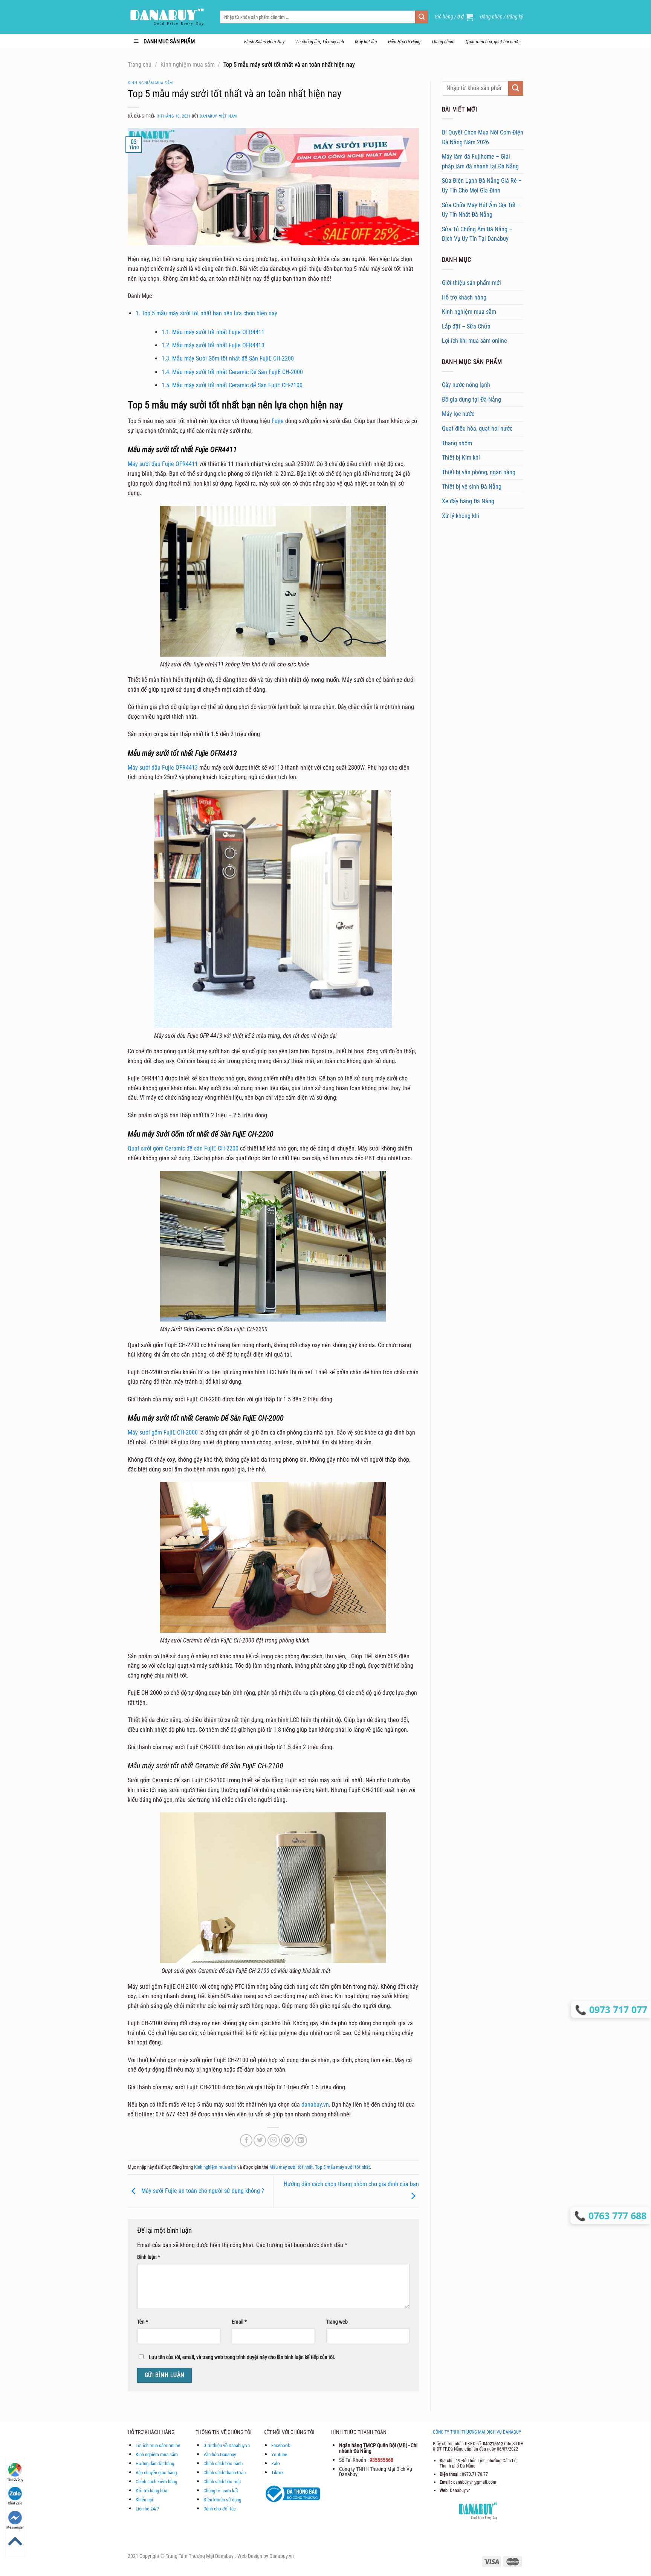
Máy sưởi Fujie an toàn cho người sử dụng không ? (202, 2191)
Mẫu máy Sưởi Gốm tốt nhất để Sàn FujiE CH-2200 (228, 358)
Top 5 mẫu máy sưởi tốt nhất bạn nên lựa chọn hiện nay (206, 313)
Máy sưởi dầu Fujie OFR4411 (164, 464)
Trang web (337, 2322)
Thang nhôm (443, 42)
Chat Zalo (15, 2503)
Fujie (278, 421)
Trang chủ (140, 65)
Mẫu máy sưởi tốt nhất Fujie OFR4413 (213, 345)
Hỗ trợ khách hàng (464, 297)
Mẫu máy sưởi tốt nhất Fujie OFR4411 (214, 332)
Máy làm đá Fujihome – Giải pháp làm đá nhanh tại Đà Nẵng (480, 161)
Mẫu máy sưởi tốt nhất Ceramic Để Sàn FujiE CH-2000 (232, 372)
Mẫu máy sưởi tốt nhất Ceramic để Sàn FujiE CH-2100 (232, 385)
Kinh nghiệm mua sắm (188, 65)
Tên (143, 2322)
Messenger (15, 2527)
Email (239, 2322)
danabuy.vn (315, 2105)
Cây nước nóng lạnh (466, 385)
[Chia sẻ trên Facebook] (246, 2140)
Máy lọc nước (458, 414)
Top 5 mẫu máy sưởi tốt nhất (342, 2167)
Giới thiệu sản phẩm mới (471, 283)
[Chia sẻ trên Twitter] (260, 2140)
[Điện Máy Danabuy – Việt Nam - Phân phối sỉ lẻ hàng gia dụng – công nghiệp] (168, 17)
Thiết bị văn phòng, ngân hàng (479, 472)
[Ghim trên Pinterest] (287, 2140)
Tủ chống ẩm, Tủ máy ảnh (320, 42)
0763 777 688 (618, 2215)
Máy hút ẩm (366, 42)
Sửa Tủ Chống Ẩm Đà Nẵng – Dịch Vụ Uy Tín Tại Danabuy (477, 234)
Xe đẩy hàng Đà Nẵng (468, 501)
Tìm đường (15, 2479)
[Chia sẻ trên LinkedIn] (301, 2140)
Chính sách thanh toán (225, 2473)
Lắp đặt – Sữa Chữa (466, 326)
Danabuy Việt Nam (218, 116)
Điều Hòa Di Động (404, 42)
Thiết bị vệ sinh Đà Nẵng (472, 487)
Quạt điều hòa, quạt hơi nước (493, 42)
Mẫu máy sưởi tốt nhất (291, 2167)
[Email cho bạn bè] (274, 2140)
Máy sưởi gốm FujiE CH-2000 (163, 1432)
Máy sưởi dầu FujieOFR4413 (163, 768)
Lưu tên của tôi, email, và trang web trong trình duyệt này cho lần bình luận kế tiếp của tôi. (242, 2357)
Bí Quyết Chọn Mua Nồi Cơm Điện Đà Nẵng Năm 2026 (483, 137)
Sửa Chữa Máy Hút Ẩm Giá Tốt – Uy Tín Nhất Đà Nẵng (481, 210)
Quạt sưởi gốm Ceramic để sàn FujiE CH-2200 (183, 1148)
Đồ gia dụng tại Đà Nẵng (471, 400)
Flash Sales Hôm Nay (264, 42)
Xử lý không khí (461, 516)
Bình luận (149, 2257)
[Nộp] (422, 17)
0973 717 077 (617, 2009)
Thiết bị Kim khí (461, 458)
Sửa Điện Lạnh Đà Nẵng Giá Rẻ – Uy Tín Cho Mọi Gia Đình (482, 186)
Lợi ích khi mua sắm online (474, 341)
